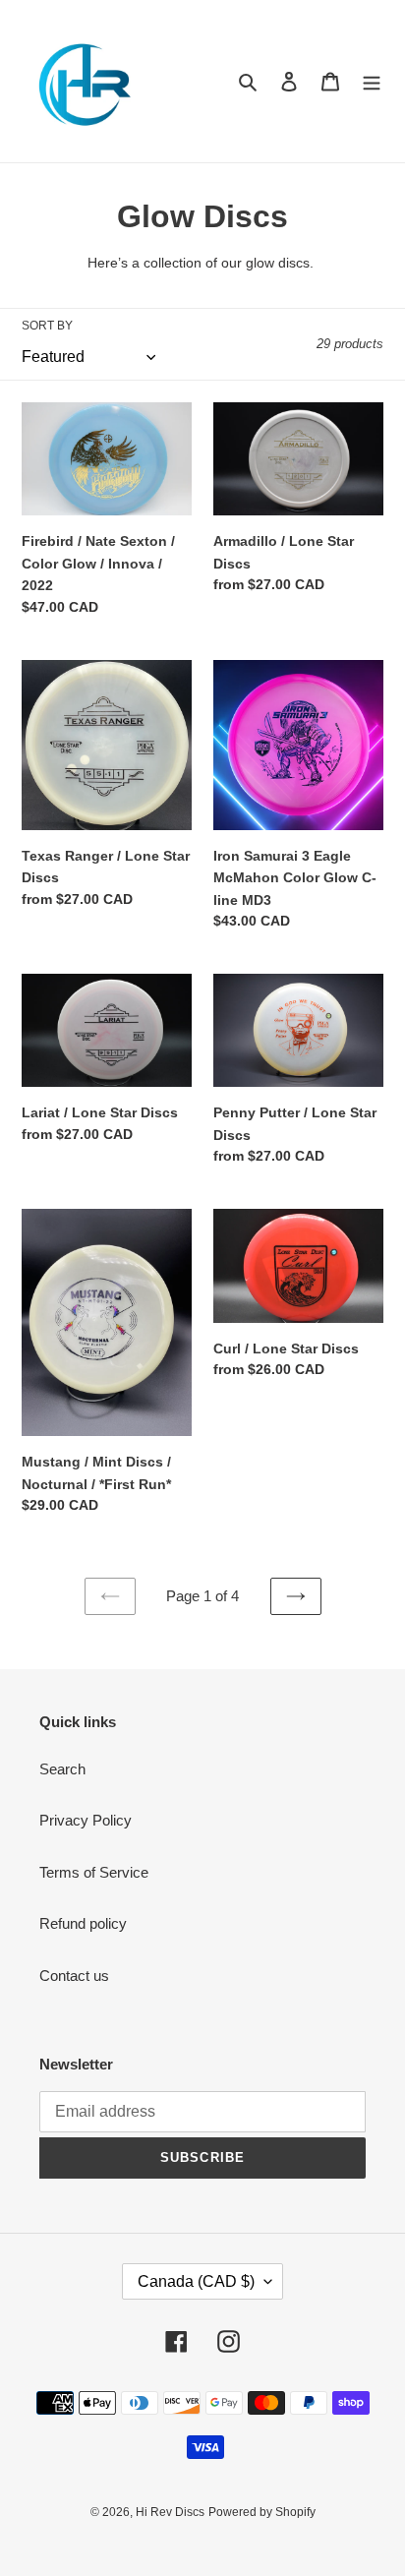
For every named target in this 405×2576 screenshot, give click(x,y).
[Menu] (372, 81)
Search (62, 1769)
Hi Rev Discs (170, 2512)
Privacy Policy (86, 1820)
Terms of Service (94, 1872)
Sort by (47, 326)
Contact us (74, 1976)
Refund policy (83, 1923)
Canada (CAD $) (196, 2281)
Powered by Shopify (262, 2512)
